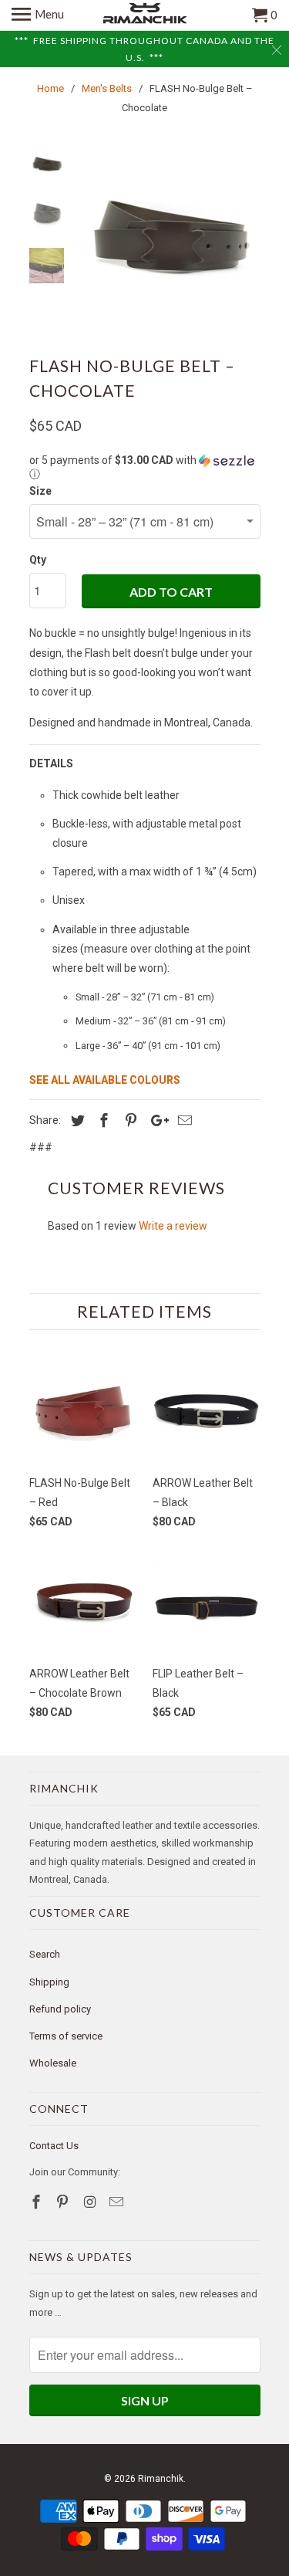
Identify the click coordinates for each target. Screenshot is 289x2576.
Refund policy (60, 2009)
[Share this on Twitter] (76, 1120)
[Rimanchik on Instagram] (91, 2202)
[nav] (38, 15)
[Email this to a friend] (183, 1120)
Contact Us (54, 2146)
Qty (38, 560)
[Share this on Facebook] (102, 1120)
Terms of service (66, 2036)
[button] (145, 467)
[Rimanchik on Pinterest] (64, 2202)
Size (40, 491)
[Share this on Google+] (156, 1120)
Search (45, 1954)
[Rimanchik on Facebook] (38, 2202)
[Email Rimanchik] (118, 2202)
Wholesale (53, 2063)
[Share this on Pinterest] (129, 1120)
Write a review (173, 1226)
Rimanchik (161, 2479)
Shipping (49, 1982)
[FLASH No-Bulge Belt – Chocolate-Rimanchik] (168, 239)
